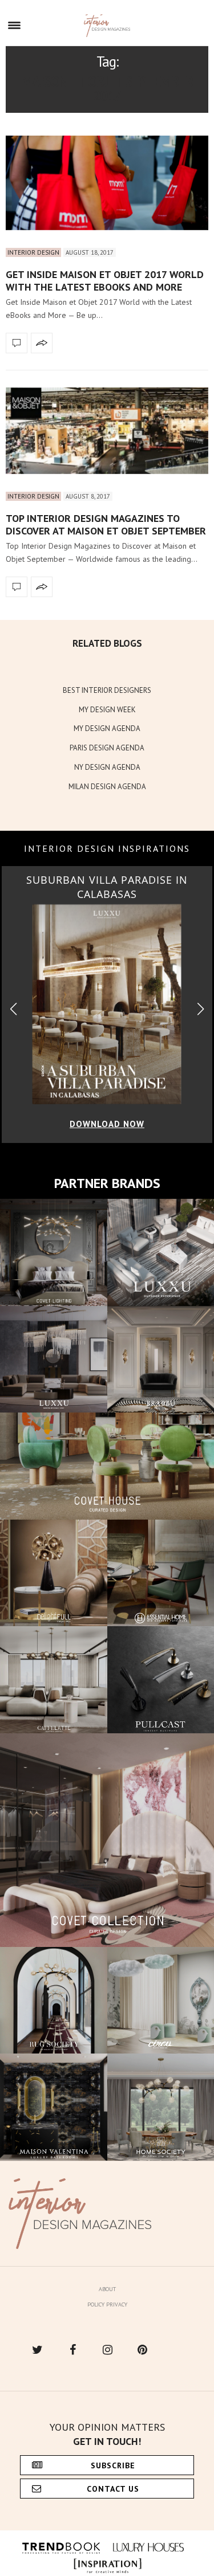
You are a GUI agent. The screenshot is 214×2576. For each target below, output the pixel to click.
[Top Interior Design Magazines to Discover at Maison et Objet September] (107, 431)
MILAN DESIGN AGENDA (107, 787)
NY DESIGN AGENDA (107, 767)
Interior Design (33, 252)
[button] (201, 1009)
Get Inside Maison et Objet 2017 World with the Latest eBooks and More (105, 281)
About (107, 2289)
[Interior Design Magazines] (107, 26)
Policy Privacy (107, 2304)
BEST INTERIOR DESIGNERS (107, 690)
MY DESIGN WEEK (107, 710)
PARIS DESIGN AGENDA (107, 748)
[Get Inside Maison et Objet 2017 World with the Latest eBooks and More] (107, 183)
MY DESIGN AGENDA (107, 728)
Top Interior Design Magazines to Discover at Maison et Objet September (106, 524)
